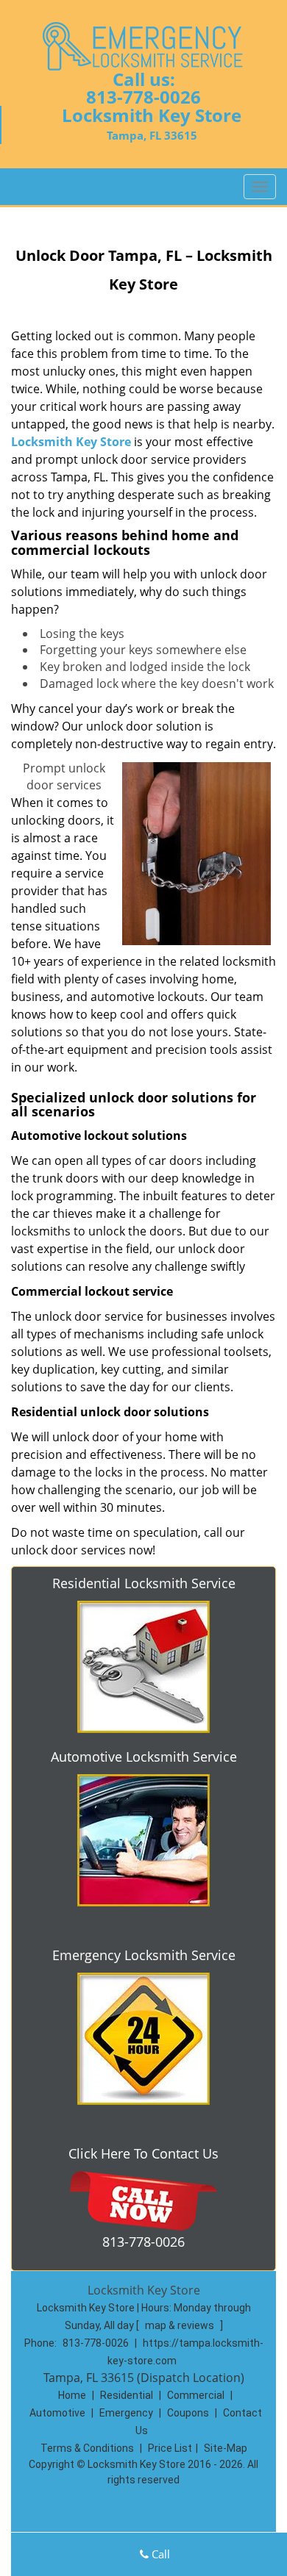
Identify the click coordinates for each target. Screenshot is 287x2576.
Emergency (126, 2413)
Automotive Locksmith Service (144, 1757)
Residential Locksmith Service (144, 1583)
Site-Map (226, 2448)
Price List (170, 2448)
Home (72, 2395)
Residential (127, 2395)
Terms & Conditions (87, 2448)
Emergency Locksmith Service (144, 1955)
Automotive (57, 2413)
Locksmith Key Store (71, 442)
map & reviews (181, 2325)
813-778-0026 (143, 97)
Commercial (196, 2395)
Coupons (188, 2413)
